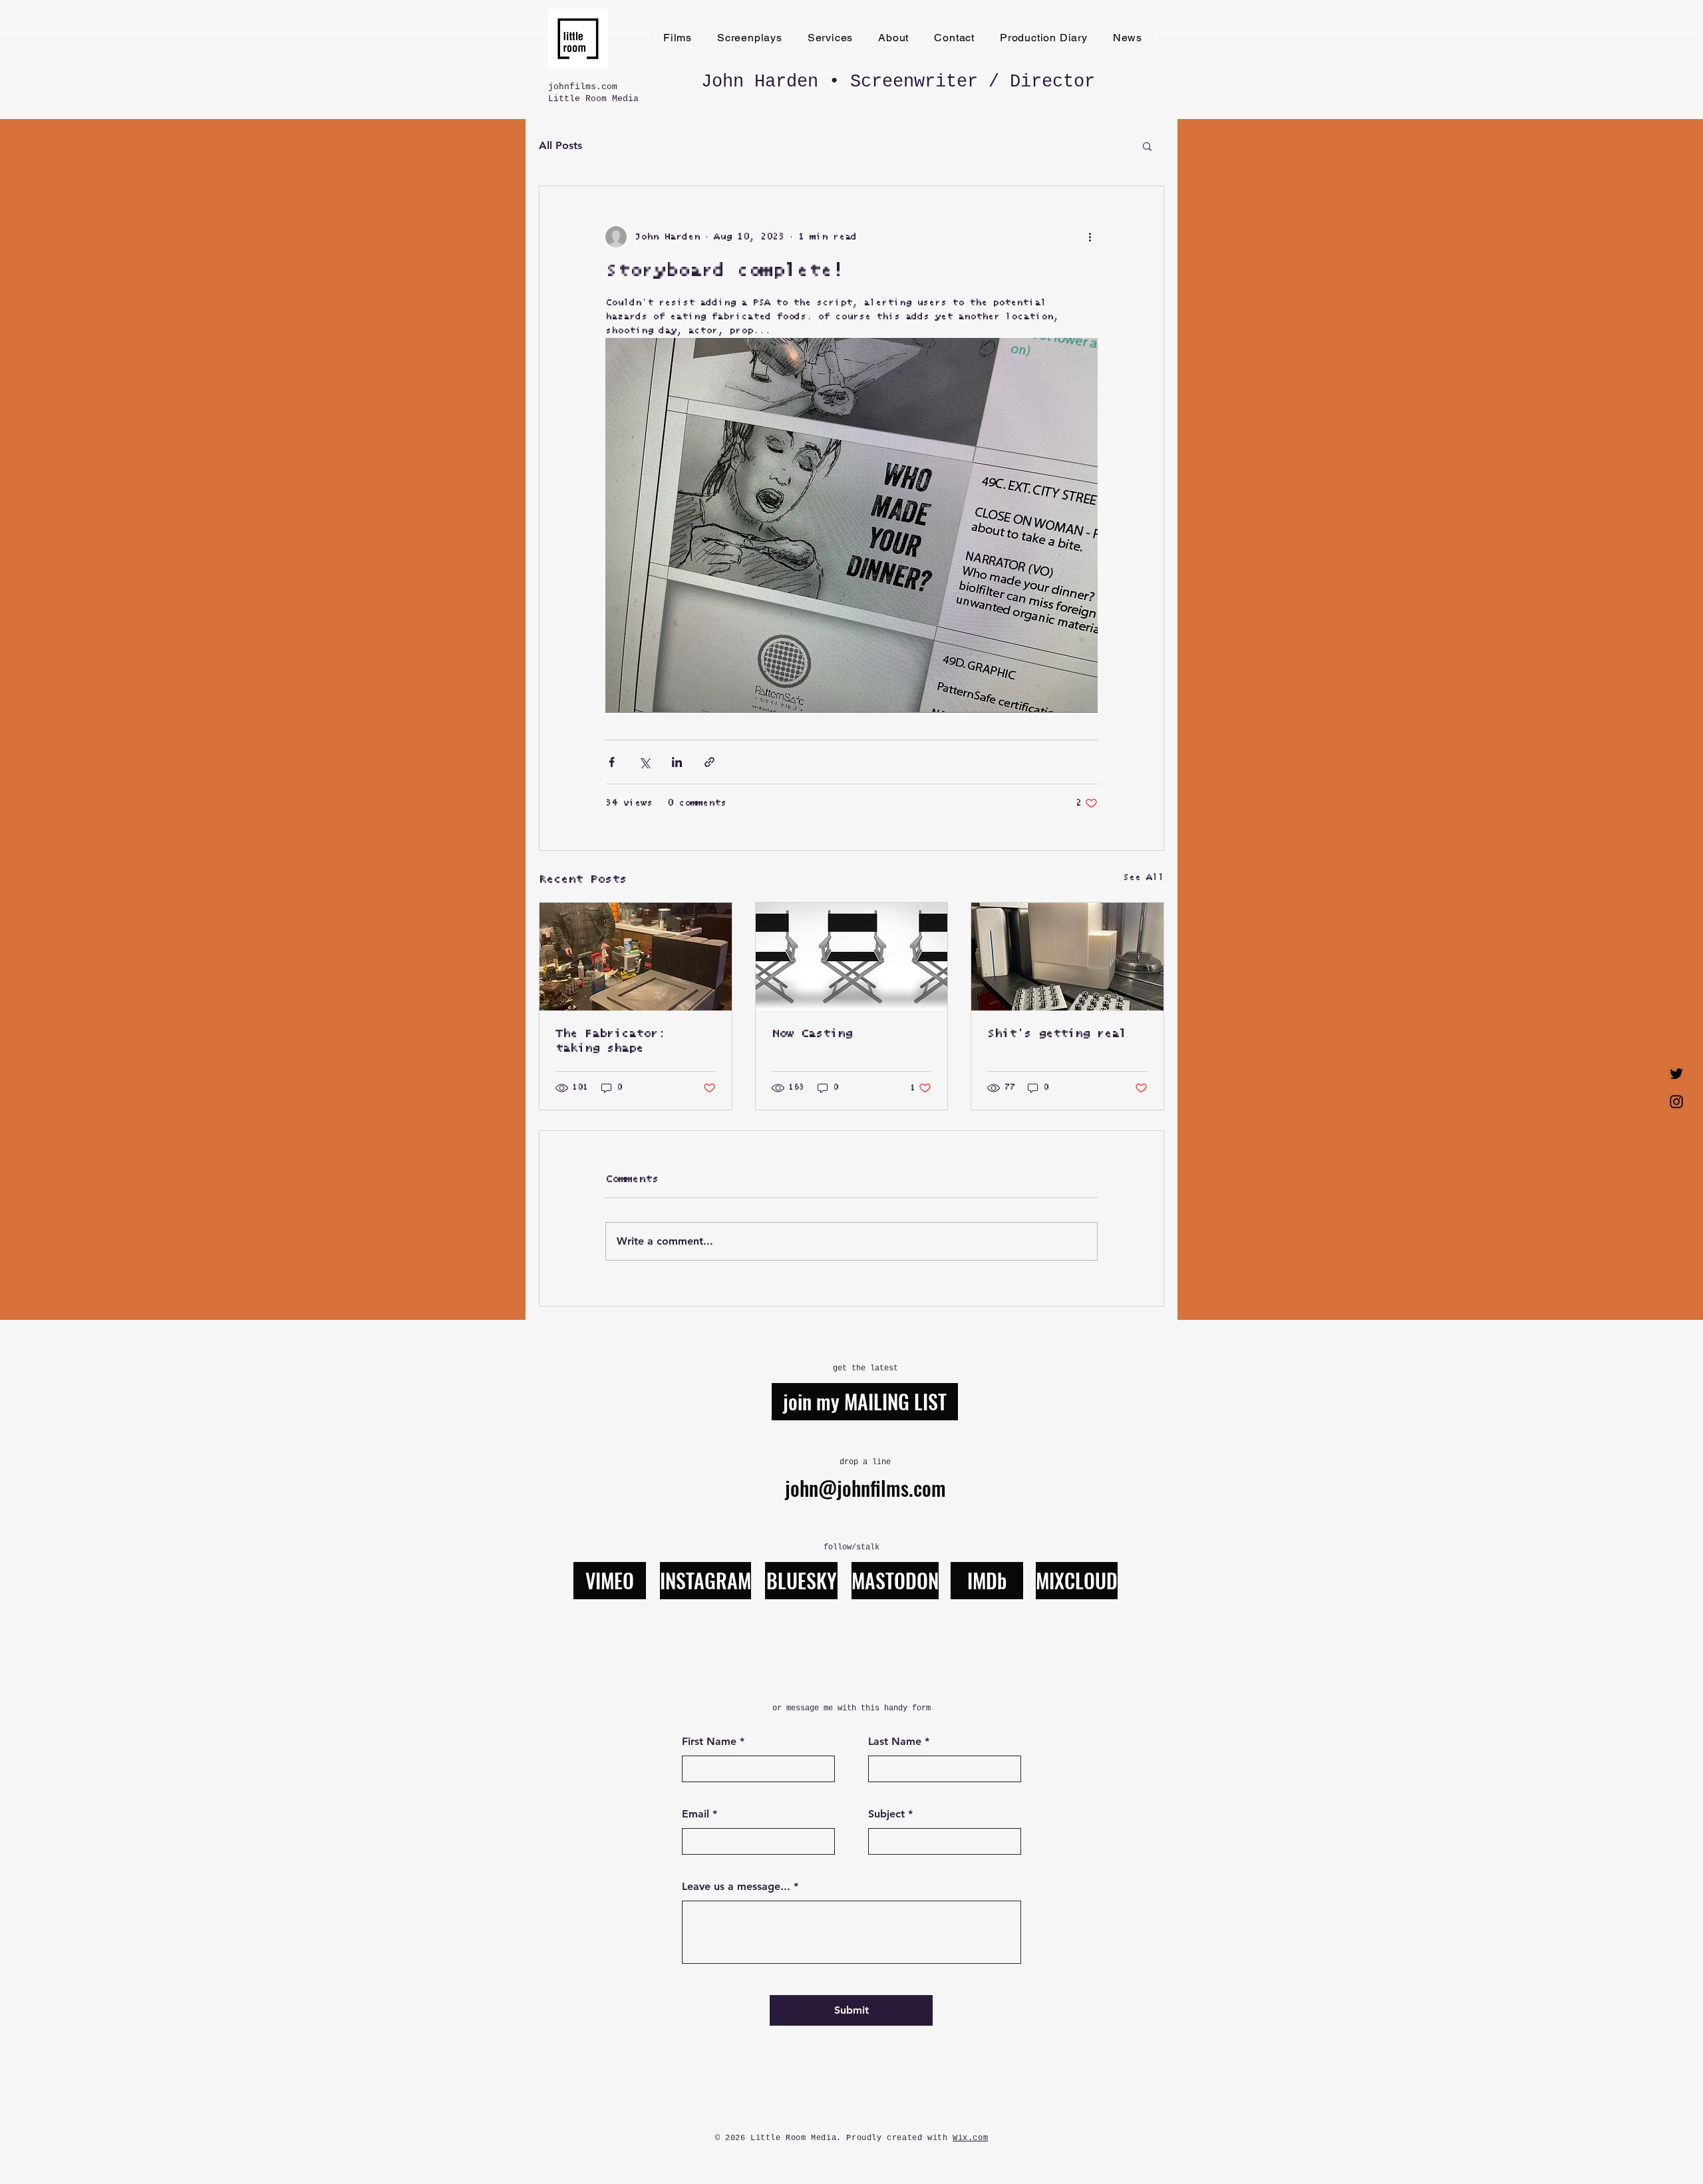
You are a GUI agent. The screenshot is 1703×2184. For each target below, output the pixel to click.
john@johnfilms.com (865, 1488)
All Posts (560, 145)
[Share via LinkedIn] (677, 762)
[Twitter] (1676, 1074)
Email (696, 1814)
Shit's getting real (1057, 1034)
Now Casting (812, 1034)
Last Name (895, 1742)
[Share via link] (709, 762)
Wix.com (970, 2138)
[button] (1147, 146)
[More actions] (1090, 237)
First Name (709, 1742)
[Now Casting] (852, 957)
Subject (886, 1814)
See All (1144, 877)
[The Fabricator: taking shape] (636, 957)
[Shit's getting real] (1067, 957)
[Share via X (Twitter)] (644, 762)
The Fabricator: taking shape (610, 1041)
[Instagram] (1676, 1102)
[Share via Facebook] (612, 762)
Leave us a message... (736, 1887)
